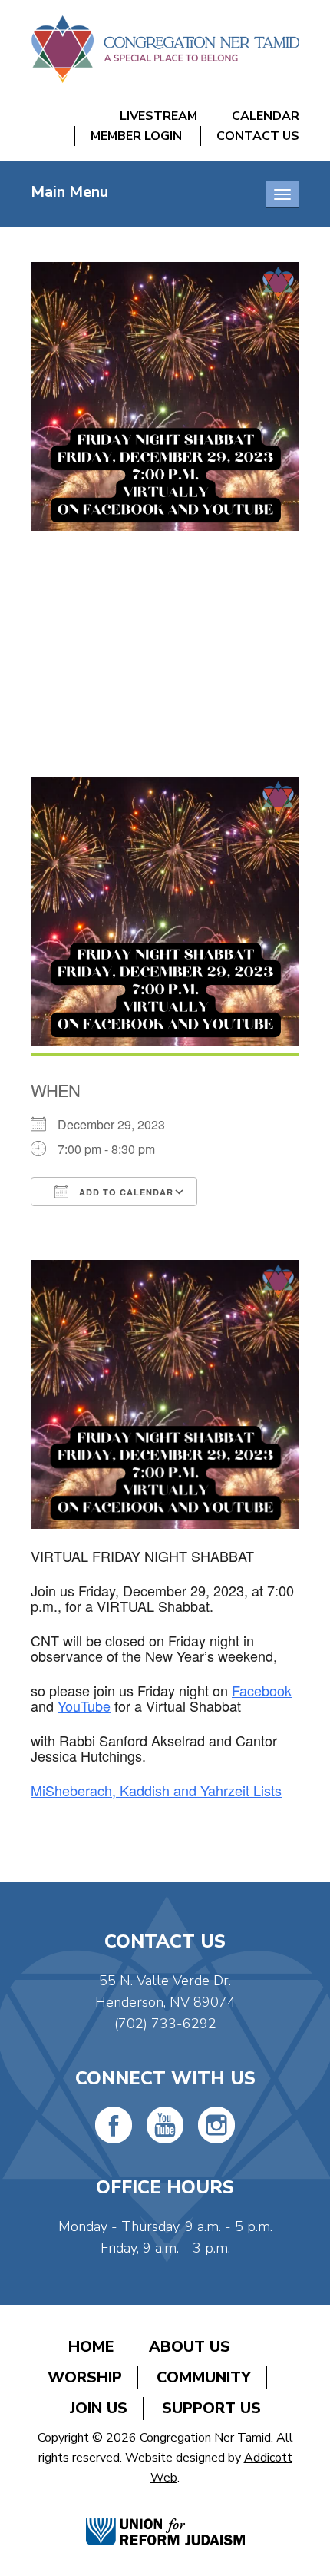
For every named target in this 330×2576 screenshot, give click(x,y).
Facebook (262, 1690)
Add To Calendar (125, 1192)
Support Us (211, 2408)
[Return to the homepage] (165, 49)
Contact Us (258, 136)
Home (91, 2347)
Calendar (266, 116)
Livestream (158, 116)
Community (204, 2377)
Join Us (99, 2408)
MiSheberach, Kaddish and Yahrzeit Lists (156, 1790)
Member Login (136, 136)
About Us (190, 2347)
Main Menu (69, 192)
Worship (85, 2377)
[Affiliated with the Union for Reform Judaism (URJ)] (165, 2516)
